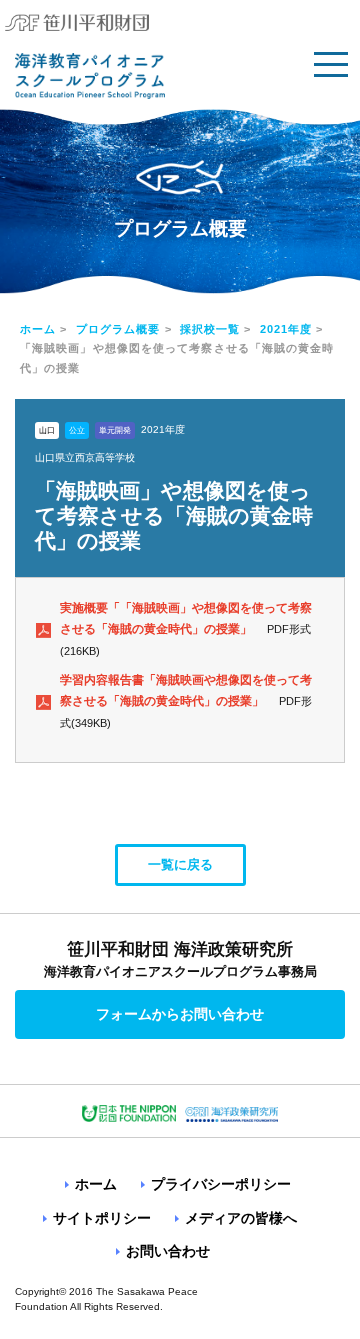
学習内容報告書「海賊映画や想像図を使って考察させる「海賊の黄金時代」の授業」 (186, 691)
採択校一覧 (210, 329)
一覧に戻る (180, 864)
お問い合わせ (168, 1251)
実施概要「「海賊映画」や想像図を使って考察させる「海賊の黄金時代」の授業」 (186, 619)
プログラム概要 (118, 329)
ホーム (38, 329)
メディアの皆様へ (241, 1218)
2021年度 (286, 329)
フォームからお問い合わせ (180, 1014)
